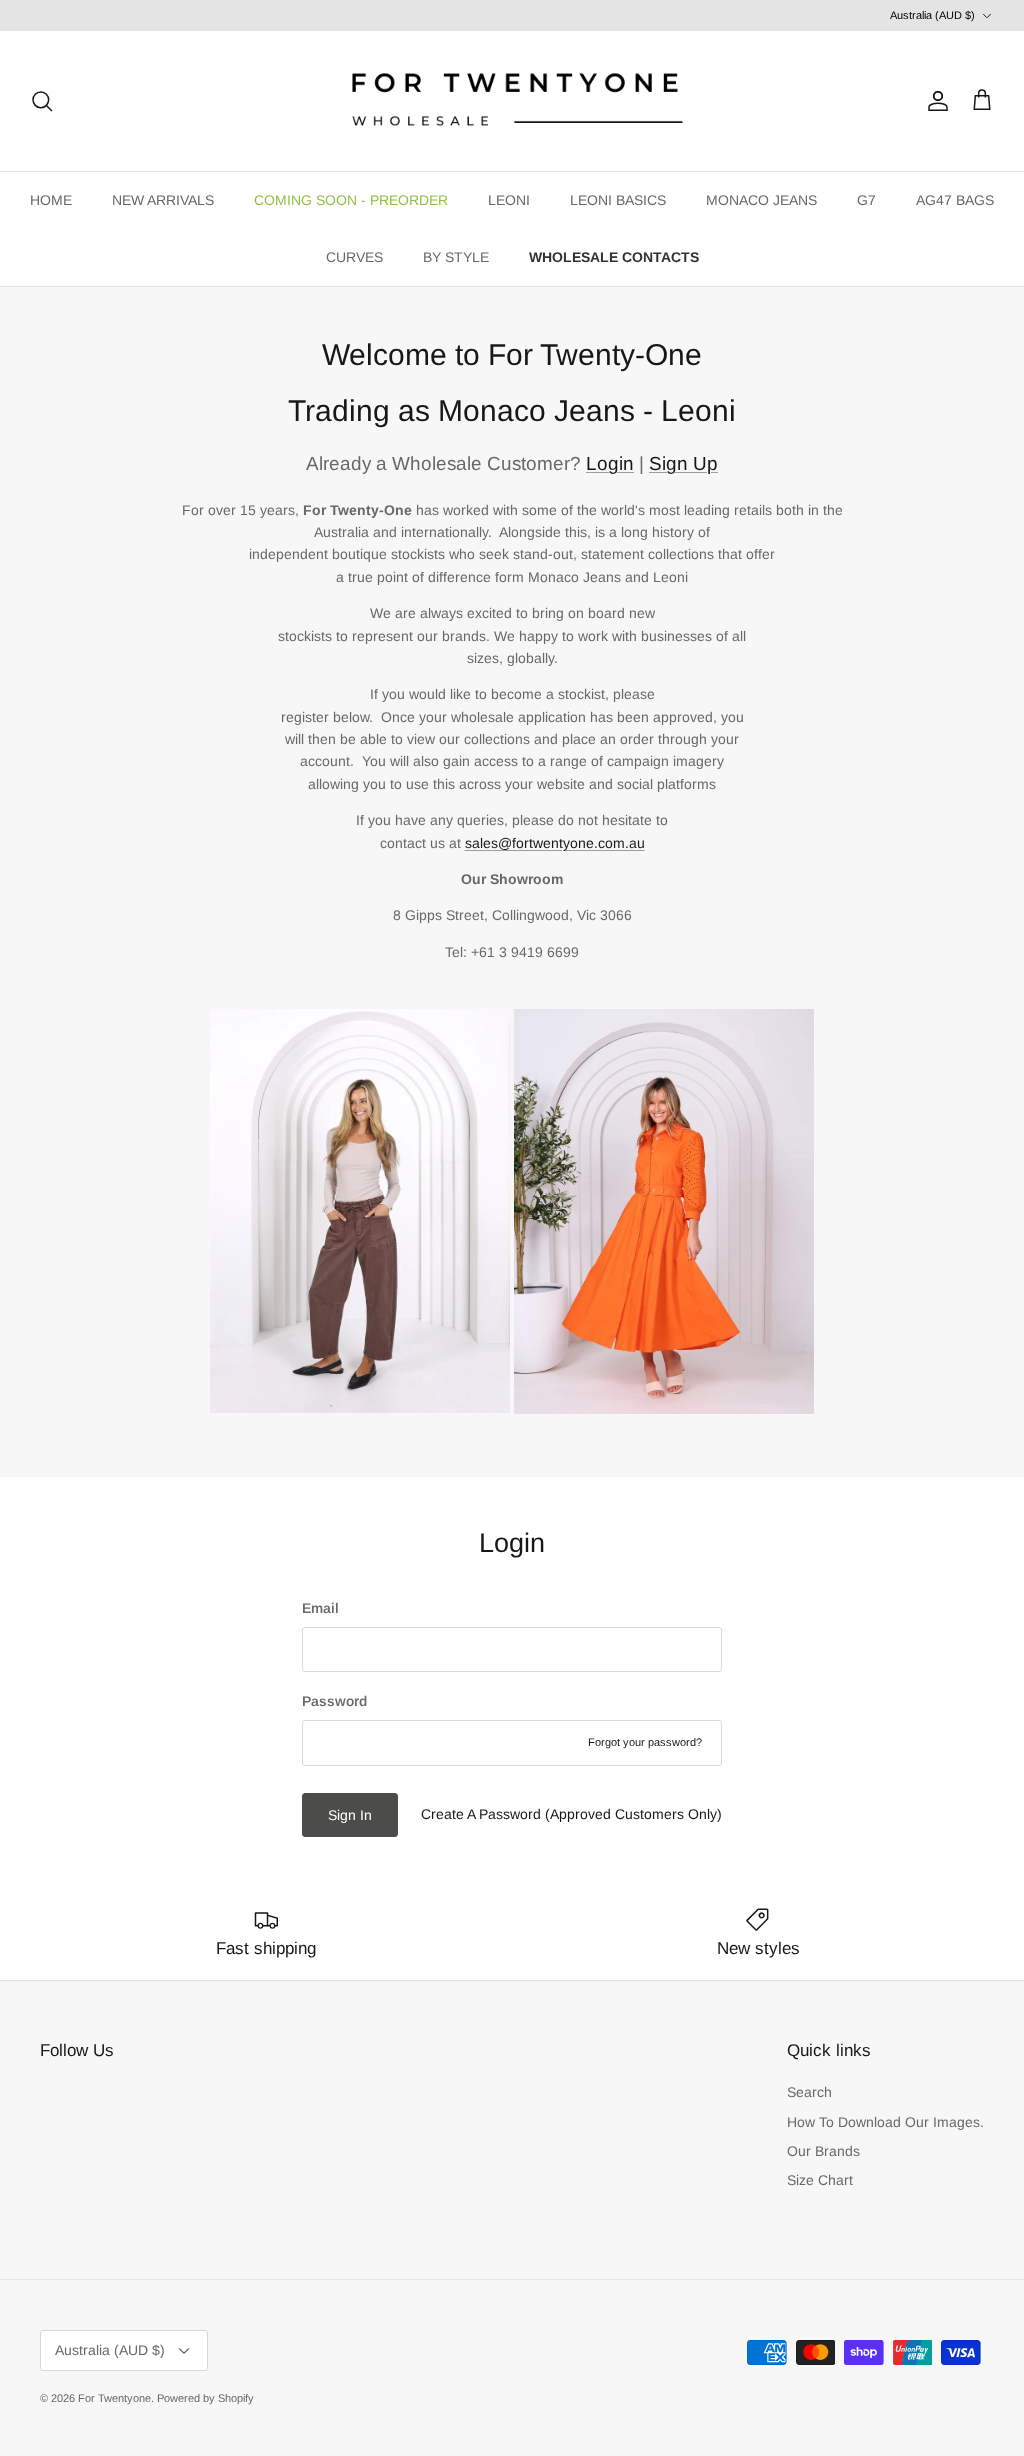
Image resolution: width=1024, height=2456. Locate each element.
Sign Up (683, 463)
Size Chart (820, 2180)
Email (320, 1608)
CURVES (354, 257)
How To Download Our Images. (885, 2122)
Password (334, 1701)
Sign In (350, 1815)
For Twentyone (114, 2398)
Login (610, 463)
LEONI (509, 200)
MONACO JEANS (761, 200)
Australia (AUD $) (932, 15)
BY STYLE (456, 257)
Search (809, 2092)
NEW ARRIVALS (163, 200)
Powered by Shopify (205, 2398)
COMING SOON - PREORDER (351, 200)
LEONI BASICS (618, 200)
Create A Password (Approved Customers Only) (571, 1814)
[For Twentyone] (512, 101)
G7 (866, 200)
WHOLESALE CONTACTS (614, 257)
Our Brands (823, 2151)
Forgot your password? (645, 1742)
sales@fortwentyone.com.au (555, 843)
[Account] (934, 101)
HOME (51, 200)
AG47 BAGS (955, 200)
